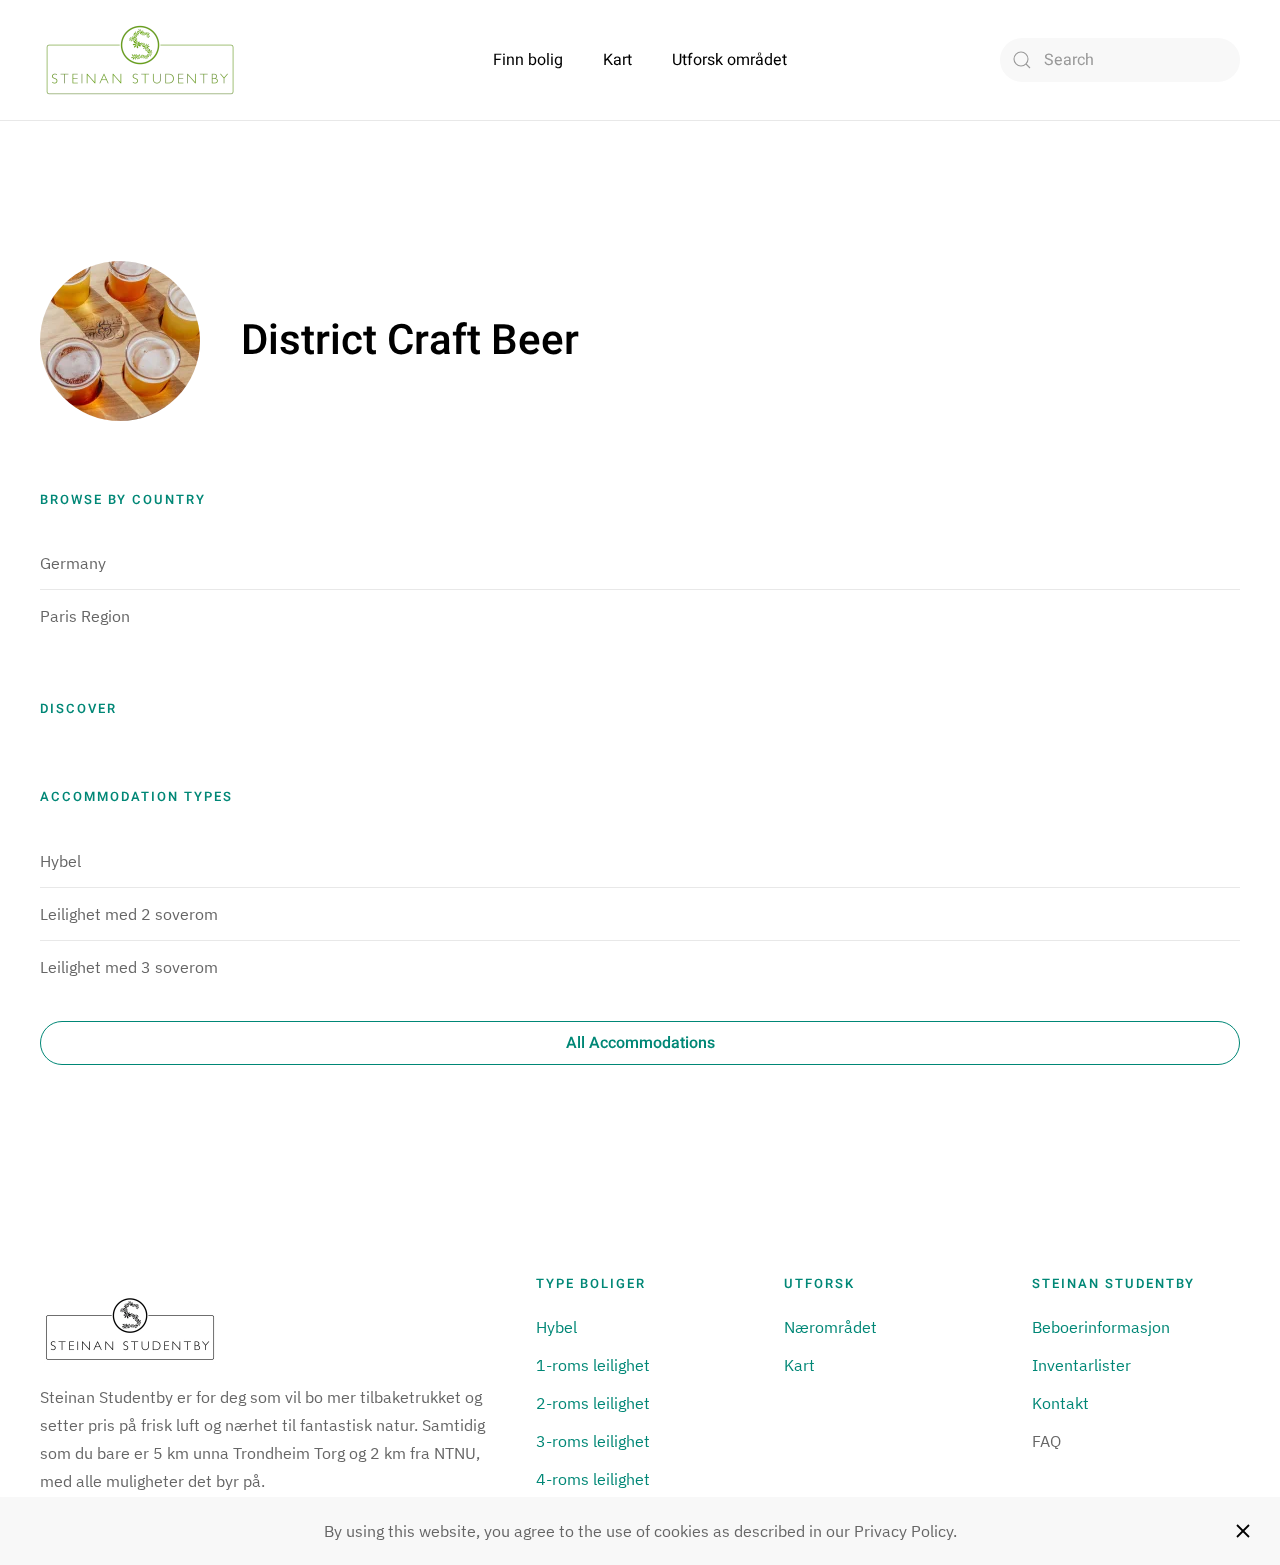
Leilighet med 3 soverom (129, 967)
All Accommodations (640, 1043)
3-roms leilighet (593, 1441)
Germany (73, 563)
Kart (617, 60)
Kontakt (1060, 1403)
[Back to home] (140, 60)
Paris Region (85, 616)
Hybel (60, 861)
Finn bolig (528, 60)
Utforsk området (729, 60)
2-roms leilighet (593, 1403)
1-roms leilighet (593, 1365)
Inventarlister (1081, 1365)
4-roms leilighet (593, 1479)
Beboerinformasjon (1101, 1327)
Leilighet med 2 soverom (129, 914)
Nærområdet (830, 1327)
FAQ (1046, 1441)
